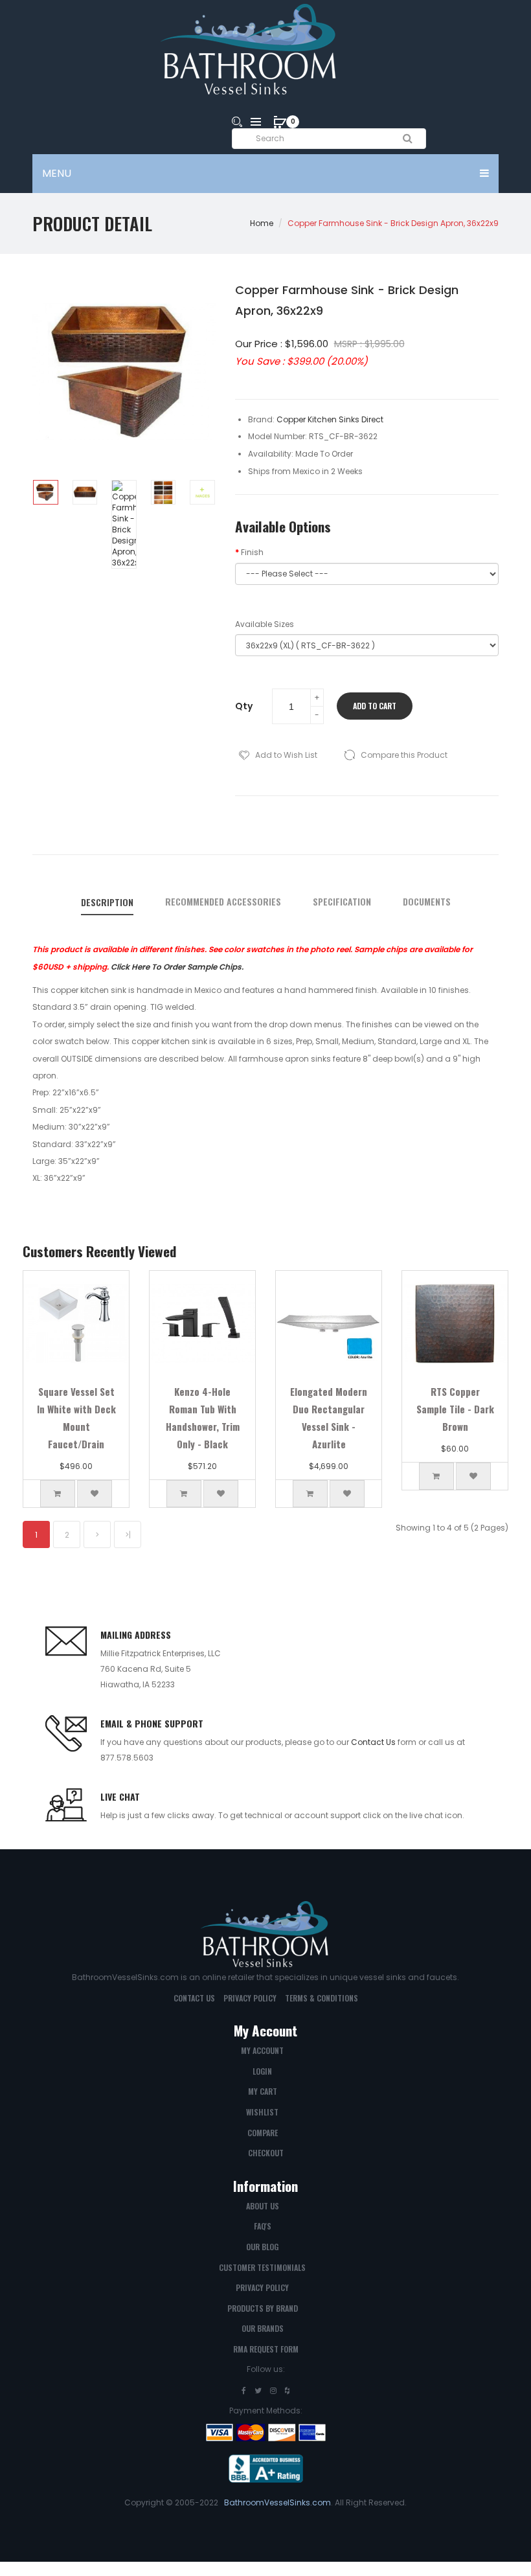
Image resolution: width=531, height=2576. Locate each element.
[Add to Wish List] (95, 1494)
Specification (342, 902)
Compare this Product (404, 755)
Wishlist (262, 2112)
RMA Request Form (266, 2349)
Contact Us (373, 1742)
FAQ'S (263, 2226)
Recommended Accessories (223, 902)
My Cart (263, 2091)
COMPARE (263, 2133)
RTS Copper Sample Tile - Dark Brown (455, 1409)
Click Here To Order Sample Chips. (177, 967)
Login (262, 2071)
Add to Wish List (286, 755)
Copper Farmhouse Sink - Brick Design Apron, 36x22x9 (393, 223)
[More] (202, 493)
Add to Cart (375, 706)
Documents (427, 902)
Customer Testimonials (262, 2267)
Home (262, 223)
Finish (252, 552)
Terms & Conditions (322, 1998)
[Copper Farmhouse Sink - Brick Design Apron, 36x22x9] (46, 493)
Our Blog (262, 2247)
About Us (263, 2206)
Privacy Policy (250, 1998)
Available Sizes (265, 624)
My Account (262, 2050)
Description (107, 902)
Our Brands (263, 2328)
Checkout (266, 2153)
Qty (244, 706)
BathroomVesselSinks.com (277, 2502)
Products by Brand (263, 2308)
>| (128, 1535)
